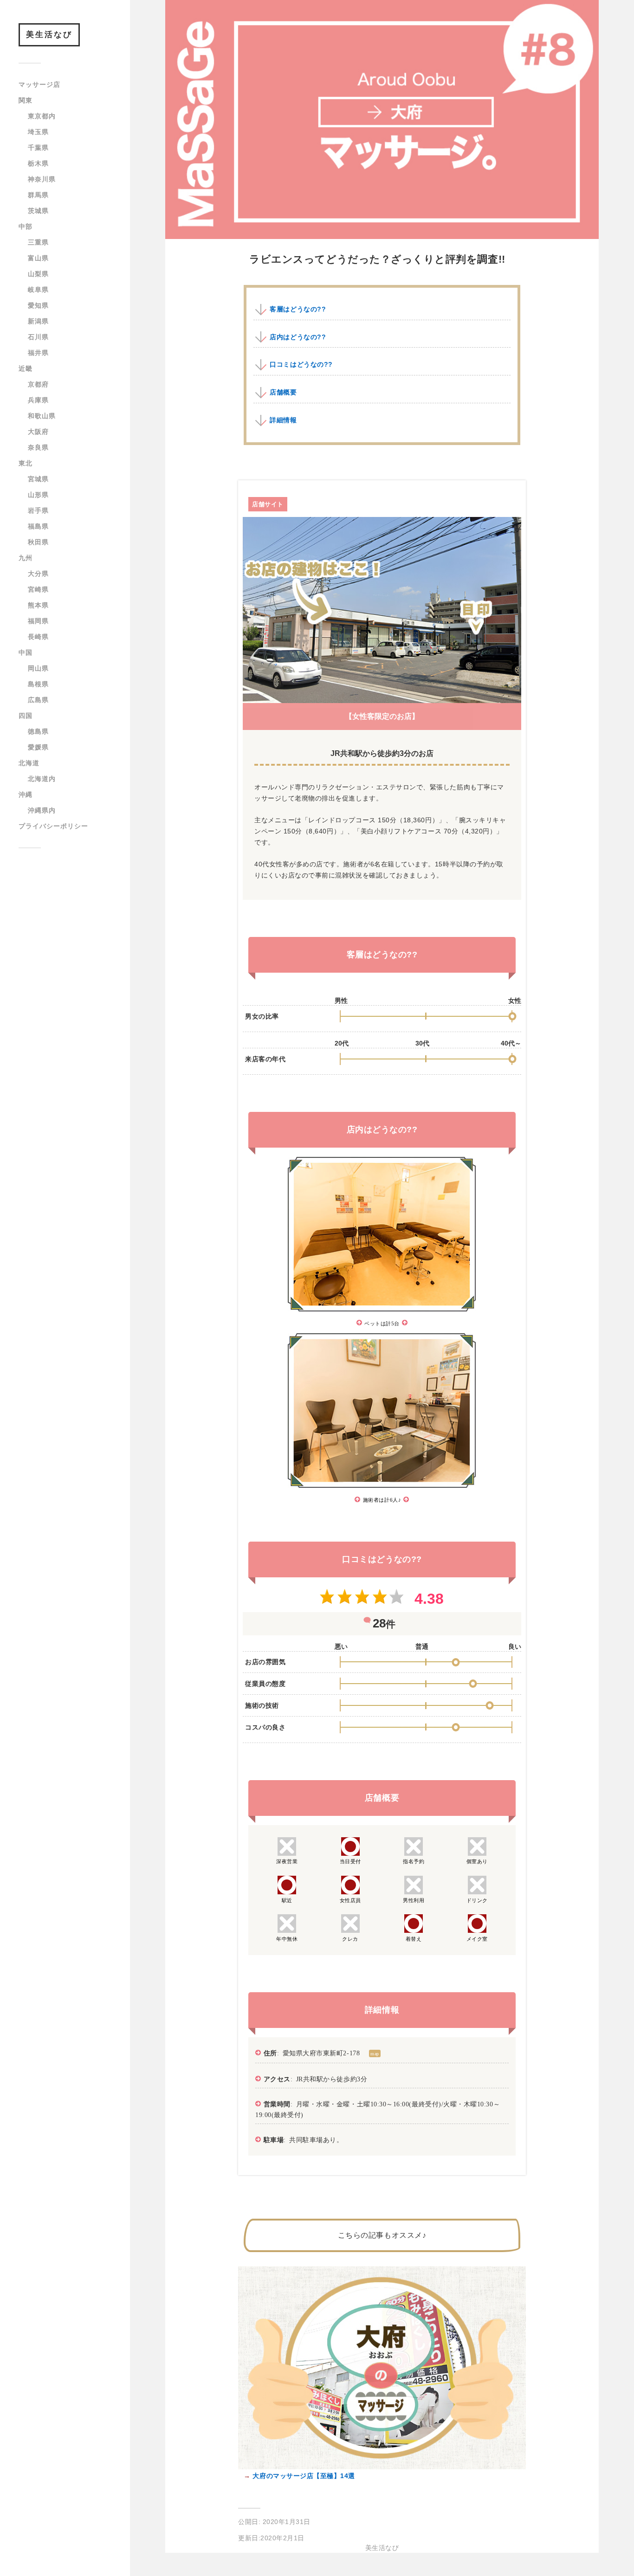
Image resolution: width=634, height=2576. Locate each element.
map (375, 2053)
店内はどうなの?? (298, 337)
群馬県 (38, 195)
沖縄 (26, 794)
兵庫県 (38, 400)
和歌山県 (42, 416)
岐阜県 (38, 290)
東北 (26, 463)
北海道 (29, 763)
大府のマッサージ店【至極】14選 (303, 2476)
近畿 (26, 368)
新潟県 (38, 321)
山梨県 (38, 274)
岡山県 (38, 668)
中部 (26, 226)
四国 (26, 716)
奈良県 (38, 447)
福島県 (38, 526)
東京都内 (42, 116)
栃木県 (38, 163)
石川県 (38, 337)
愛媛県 (38, 747)
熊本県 (38, 605)
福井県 (38, 353)
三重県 (38, 242)
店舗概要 (283, 392)
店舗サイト (268, 504)
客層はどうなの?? (298, 309)
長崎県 (38, 637)
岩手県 (38, 510)
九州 (26, 558)
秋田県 (38, 542)
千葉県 (38, 148)
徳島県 (38, 731)
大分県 (38, 574)
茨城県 (38, 211)
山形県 (38, 495)
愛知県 (38, 305)
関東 (26, 100)
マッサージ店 (39, 84)
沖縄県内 (42, 810)
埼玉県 (38, 132)
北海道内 (42, 779)
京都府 (38, 384)
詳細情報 (283, 420)
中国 (26, 652)
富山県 (38, 258)
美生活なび (49, 35)
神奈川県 (42, 179)
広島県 (38, 700)
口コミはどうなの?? (301, 364)
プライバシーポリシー (53, 826)
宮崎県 (38, 589)
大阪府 (38, 432)
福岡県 (38, 621)
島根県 (38, 684)
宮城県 (38, 479)
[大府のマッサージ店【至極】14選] (382, 2467)
